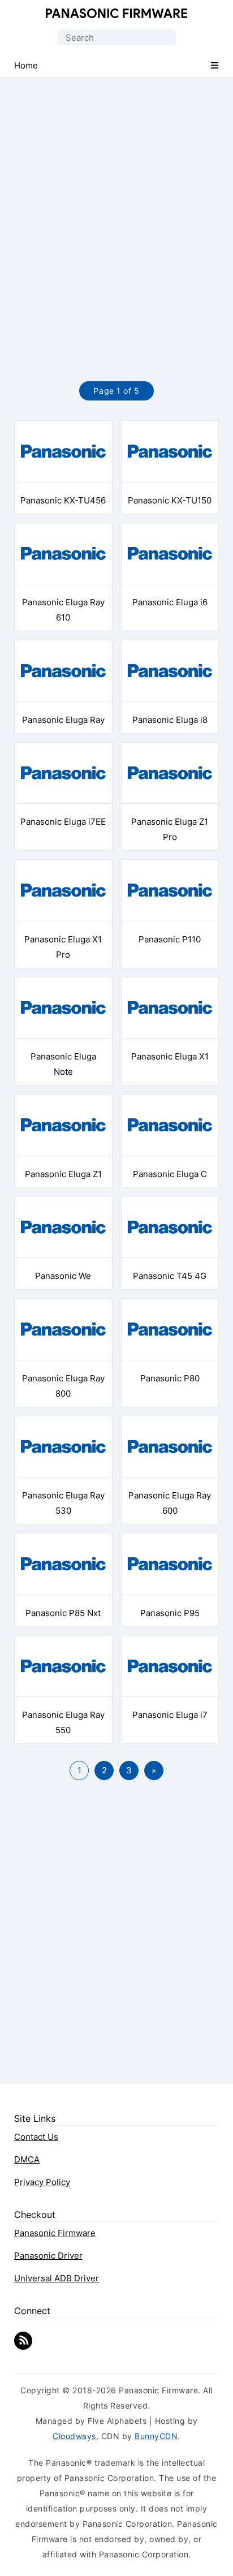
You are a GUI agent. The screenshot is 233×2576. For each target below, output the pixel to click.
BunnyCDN (156, 2436)
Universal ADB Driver (57, 2278)
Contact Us (36, 2137)
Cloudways (74, 2436)
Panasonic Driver (48, 2256)
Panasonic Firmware (116, 13)
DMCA (27, 2159)
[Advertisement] (116, 217)
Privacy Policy (42, 2182)
